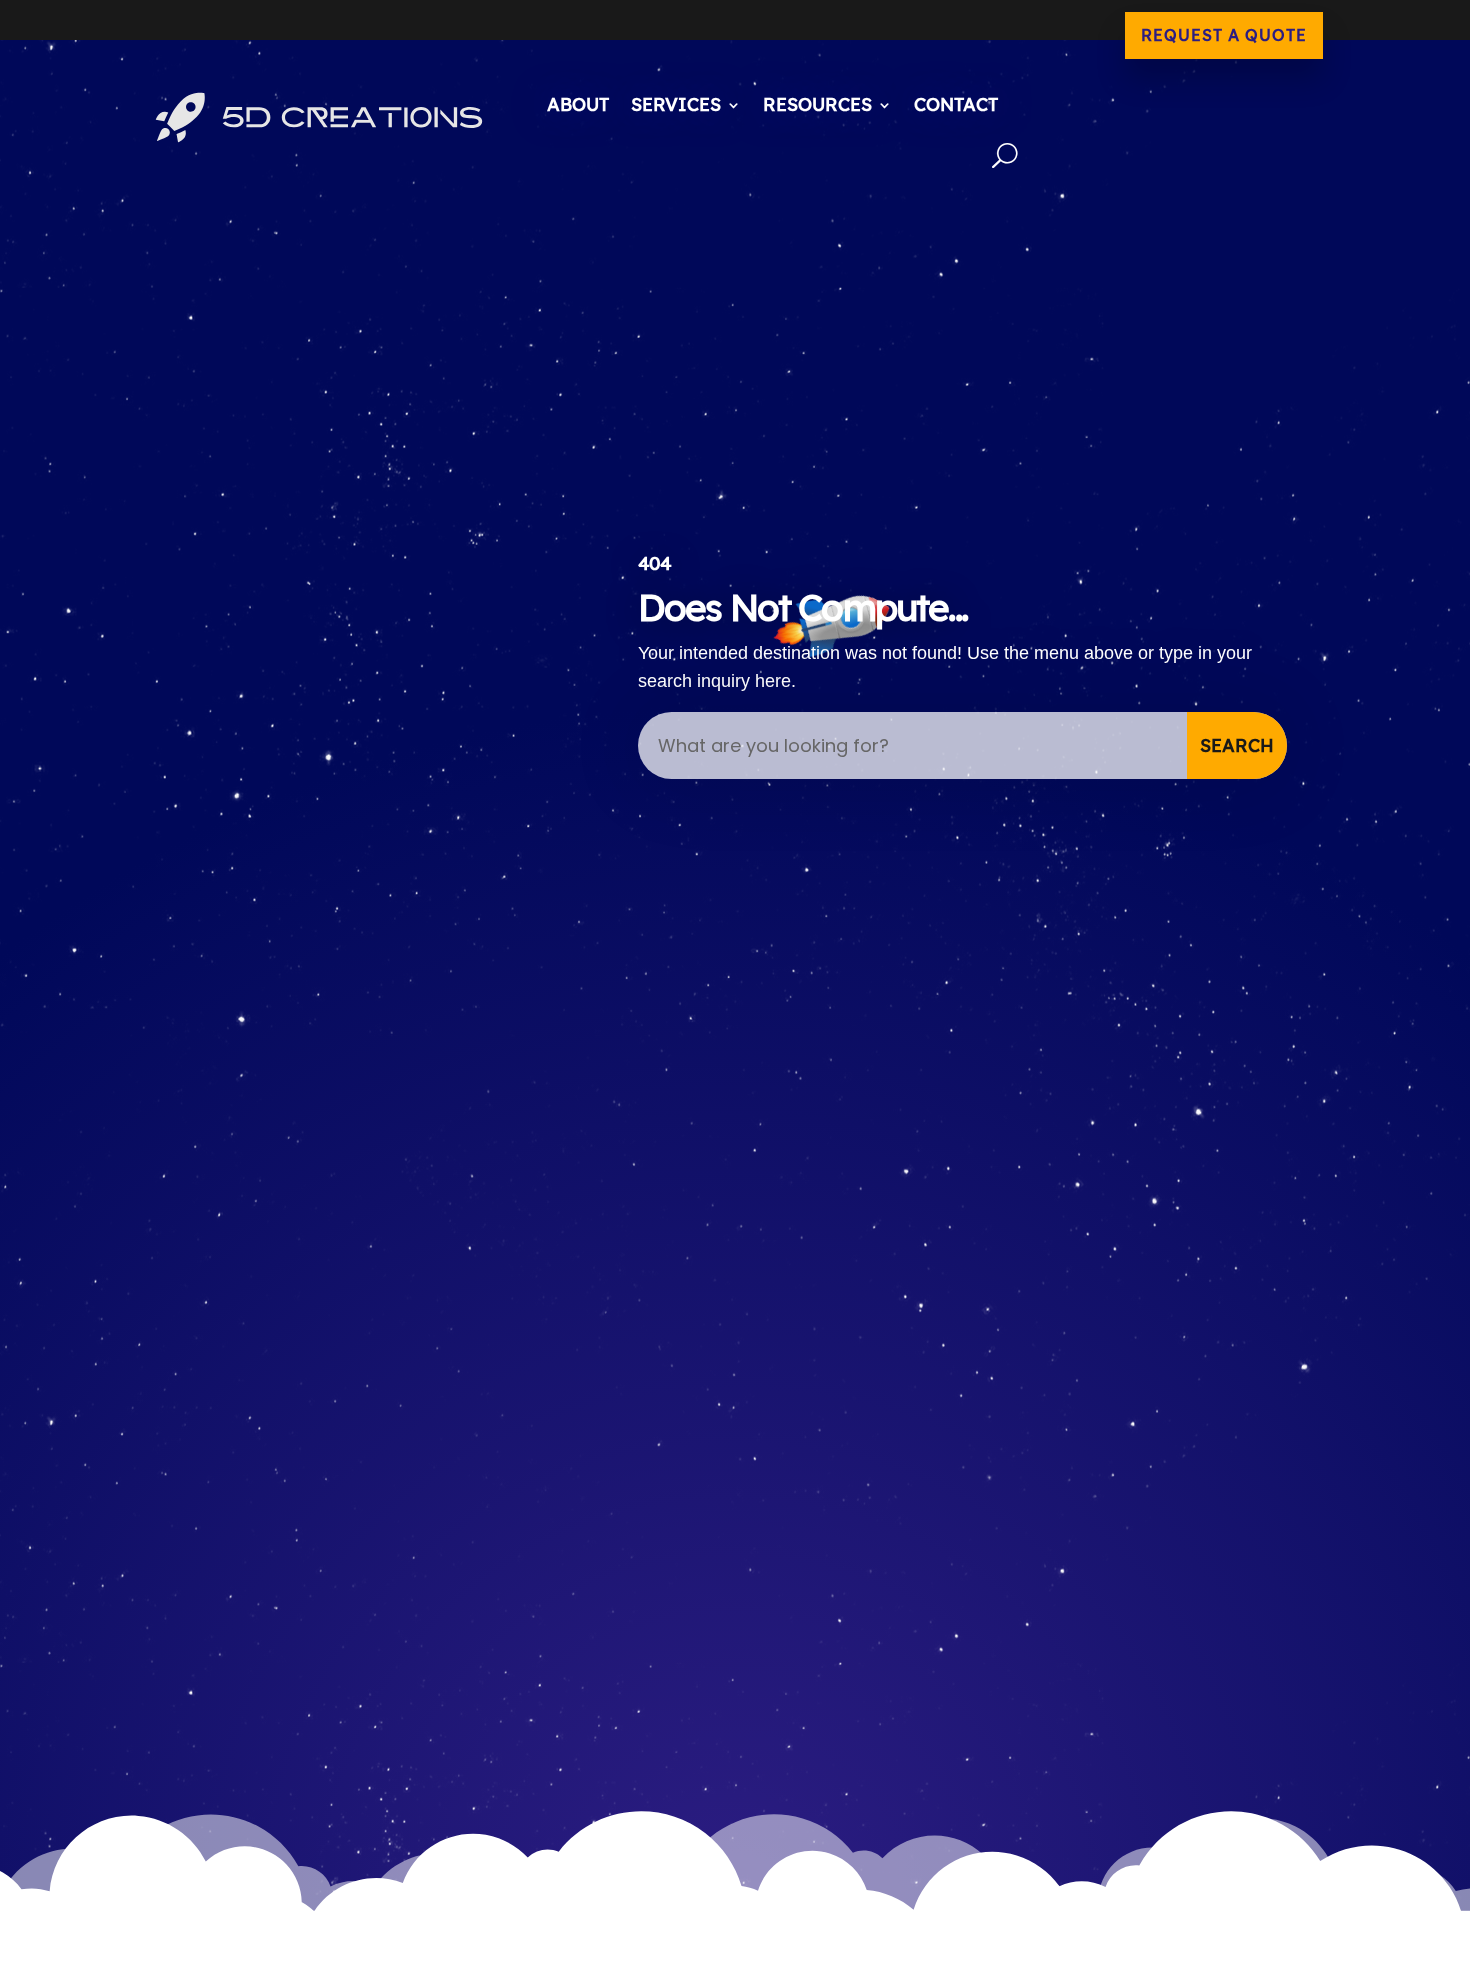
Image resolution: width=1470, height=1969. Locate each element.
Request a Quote (1224, 35)
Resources (817, 104)
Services (676, 104)
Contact (956, 104)
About (578, 104)
